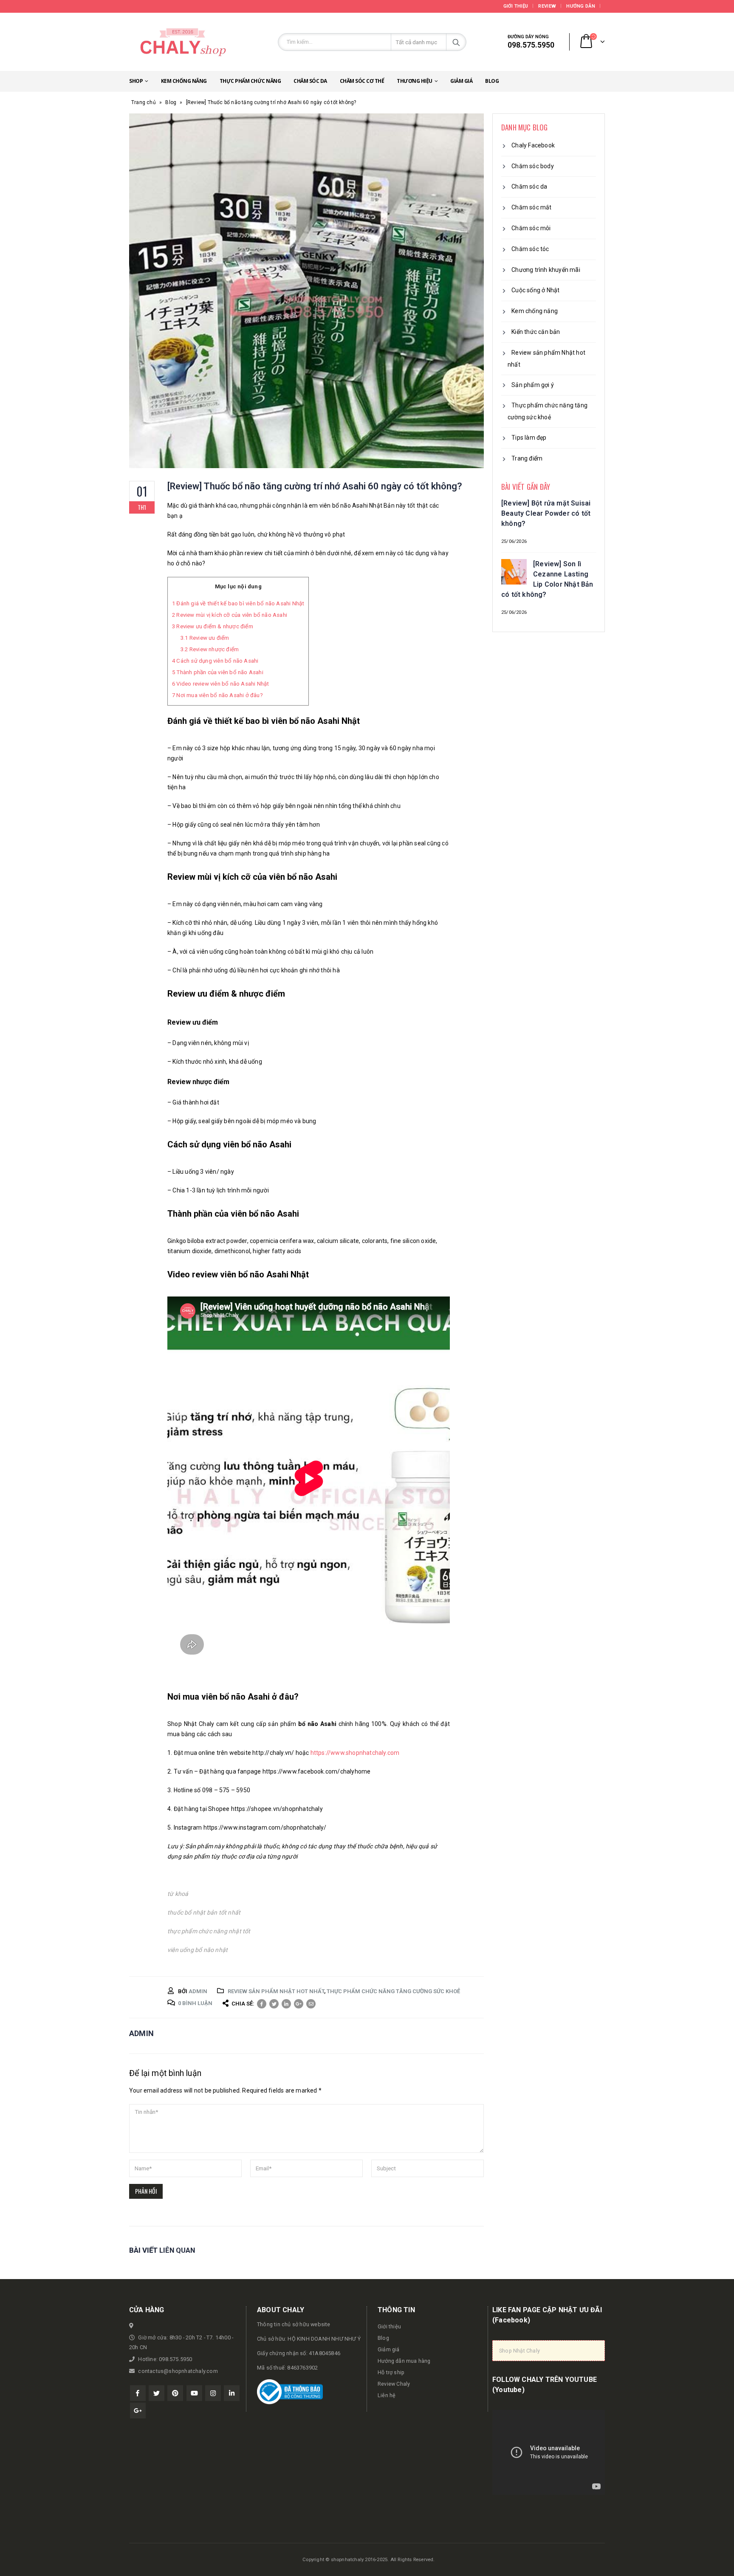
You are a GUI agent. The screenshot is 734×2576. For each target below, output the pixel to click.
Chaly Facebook (533, 145)
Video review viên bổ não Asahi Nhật (220, 684)
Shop (136, 81)
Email (311, 2004)
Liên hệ (387, 2395)
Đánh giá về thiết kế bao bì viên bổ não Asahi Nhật (238, 603)
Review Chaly (394, 2384)
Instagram (213, 2393)
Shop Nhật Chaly (519, 2351)
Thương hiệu (415, 81)
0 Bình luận (195, 2003)
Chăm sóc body (533, 166)
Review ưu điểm (205, 638)
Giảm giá (461, 81)
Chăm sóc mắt (531, 207)
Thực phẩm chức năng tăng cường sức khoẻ (393, 1991)
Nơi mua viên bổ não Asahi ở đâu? (217, 695)
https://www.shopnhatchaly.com (355, 1753)
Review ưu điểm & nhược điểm (213, 626)
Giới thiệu (516, 6)
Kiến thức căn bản (536, 332)
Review (547, 6)
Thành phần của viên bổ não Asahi (218, 672)
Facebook (262, 2004)
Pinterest (175, 2393)
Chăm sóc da (310, 81)
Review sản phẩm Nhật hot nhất (276, 1991)
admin (198, 1991)
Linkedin (232, 2393)
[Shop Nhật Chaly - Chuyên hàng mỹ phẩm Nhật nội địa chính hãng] (182, 42)
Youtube (194, 2393)
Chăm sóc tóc (530, 249)
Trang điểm (527, 458)
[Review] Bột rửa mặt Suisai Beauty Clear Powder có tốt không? (546, 513)
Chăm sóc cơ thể (362, 81)
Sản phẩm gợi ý (533, 385)
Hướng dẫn (580, 6)
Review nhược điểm (210, 649)
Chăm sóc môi (531, 228)
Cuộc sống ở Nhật (535, 290)
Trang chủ (144, 102)
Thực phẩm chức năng (250, 81)
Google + (299, 2004)
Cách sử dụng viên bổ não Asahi (215, 661)
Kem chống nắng (184, 81)
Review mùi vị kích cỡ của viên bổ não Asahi (230, 615)
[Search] (456, 42)
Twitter (274, 2004)
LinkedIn (286, 2004)
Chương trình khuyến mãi (546, 270)
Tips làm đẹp (529, 438)
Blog (492, 81)
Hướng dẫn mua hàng (404, 2361)
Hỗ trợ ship (391, 2372)
